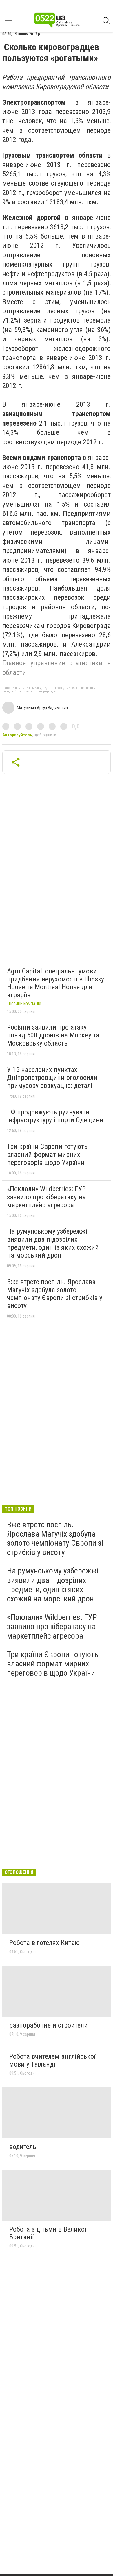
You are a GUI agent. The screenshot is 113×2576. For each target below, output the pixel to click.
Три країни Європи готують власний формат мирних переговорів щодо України (47, 1154)
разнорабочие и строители (49, 2025)
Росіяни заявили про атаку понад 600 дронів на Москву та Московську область (53, 1035)
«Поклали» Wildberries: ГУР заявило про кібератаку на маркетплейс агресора (46, 1197)
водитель (23, 2147)
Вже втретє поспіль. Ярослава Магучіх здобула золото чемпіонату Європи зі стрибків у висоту (55, 1294)
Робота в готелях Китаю (44, 1943)
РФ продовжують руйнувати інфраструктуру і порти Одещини (55, 1116)
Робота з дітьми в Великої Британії (48, 2233)
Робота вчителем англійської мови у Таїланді (52, 2060)
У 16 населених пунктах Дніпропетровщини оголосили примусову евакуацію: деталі (52, 1078)
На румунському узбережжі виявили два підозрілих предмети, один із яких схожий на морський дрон (53, 1243)
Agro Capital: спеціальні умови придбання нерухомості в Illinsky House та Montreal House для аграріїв (55, 983)
